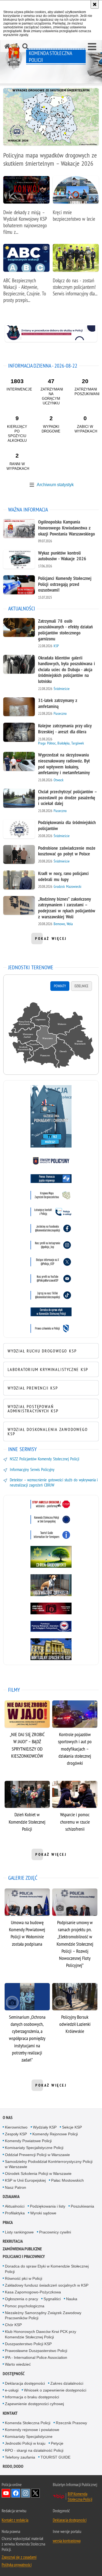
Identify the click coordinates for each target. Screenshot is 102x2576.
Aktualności (15, 2206)
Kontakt (10, 2413)
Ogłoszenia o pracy (21, 2299)
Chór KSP (13, 2325)
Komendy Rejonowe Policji (55, 2134)
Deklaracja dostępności (25, 2383)
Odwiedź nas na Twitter (35, 2493)
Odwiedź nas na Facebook (16, 2493)
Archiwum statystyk (55, 485)
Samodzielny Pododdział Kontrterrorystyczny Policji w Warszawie (49, 2164)
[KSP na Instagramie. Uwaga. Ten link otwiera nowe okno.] (51, 1245)
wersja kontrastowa (67, 2541)
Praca (8, 2222)
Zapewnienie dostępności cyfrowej (34, 2404)
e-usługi (12, 2390)
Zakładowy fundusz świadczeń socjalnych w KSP (47, 2285)
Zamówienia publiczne (22, 2249)
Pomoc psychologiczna (25, 2306)
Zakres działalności (67, 2383)
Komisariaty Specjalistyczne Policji (34, 2148)
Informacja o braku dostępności (32, 2397)
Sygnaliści (52, 2299)
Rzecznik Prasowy (71, 2423)
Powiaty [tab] (60, 986)
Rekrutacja (13, 2241)
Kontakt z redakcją (15, 2520)
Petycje (57, 2443)
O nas (8, 2118)
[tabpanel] (51, 1036)
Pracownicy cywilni (55, 2232)
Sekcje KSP (72, 2127)
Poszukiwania (82, 2206)
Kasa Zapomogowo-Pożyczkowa (33, 2292)
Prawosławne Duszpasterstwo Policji (36, 2351)
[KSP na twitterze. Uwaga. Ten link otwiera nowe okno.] (51, 1262)
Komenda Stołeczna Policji (28, 2423)
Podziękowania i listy (48, 2206)
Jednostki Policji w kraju (25, 2443)
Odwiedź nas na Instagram (26, 2493)
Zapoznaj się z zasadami (19, 2557)
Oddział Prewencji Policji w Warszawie (37, 2155)
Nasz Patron (16, 2187)
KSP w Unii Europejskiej (25, 2180)
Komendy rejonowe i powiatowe (32, 2430)
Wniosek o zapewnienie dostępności (55, 2390)
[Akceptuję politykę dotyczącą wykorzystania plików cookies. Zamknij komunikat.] (95, 4)
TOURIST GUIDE (55, 2457)
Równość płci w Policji (24, 2278)
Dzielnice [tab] (81, 986)
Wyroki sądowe (43, 2213)
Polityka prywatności (17, 2565)
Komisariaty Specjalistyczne (29, 2436)
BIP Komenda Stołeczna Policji (80, 2496)
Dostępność (14, 2374)
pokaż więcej (51, 940)
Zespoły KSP (16, 2134)
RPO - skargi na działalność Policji (34, 2450)
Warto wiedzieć (18, 2364)
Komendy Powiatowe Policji (28, 2141)
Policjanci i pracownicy (24, 2256)
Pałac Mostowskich (67, 2180)
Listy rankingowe (19, 2232)
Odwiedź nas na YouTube (6, 2493)
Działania (11, 2197)
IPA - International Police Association (36, 2357)
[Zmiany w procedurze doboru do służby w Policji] (51, 333)
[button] (92, 47)
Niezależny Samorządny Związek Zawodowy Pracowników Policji (43, 2315)
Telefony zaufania (20, 2457)
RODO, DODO (13, 2466)
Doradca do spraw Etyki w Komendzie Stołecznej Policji (47, 2269)
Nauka (72, 2299)
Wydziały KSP (45, 2127)
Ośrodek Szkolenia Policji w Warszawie (38, 2174)
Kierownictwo (16, 2127)
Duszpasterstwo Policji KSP (28, 2344)
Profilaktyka (15, 2213)
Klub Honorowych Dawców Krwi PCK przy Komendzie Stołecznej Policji (41, 2334)
